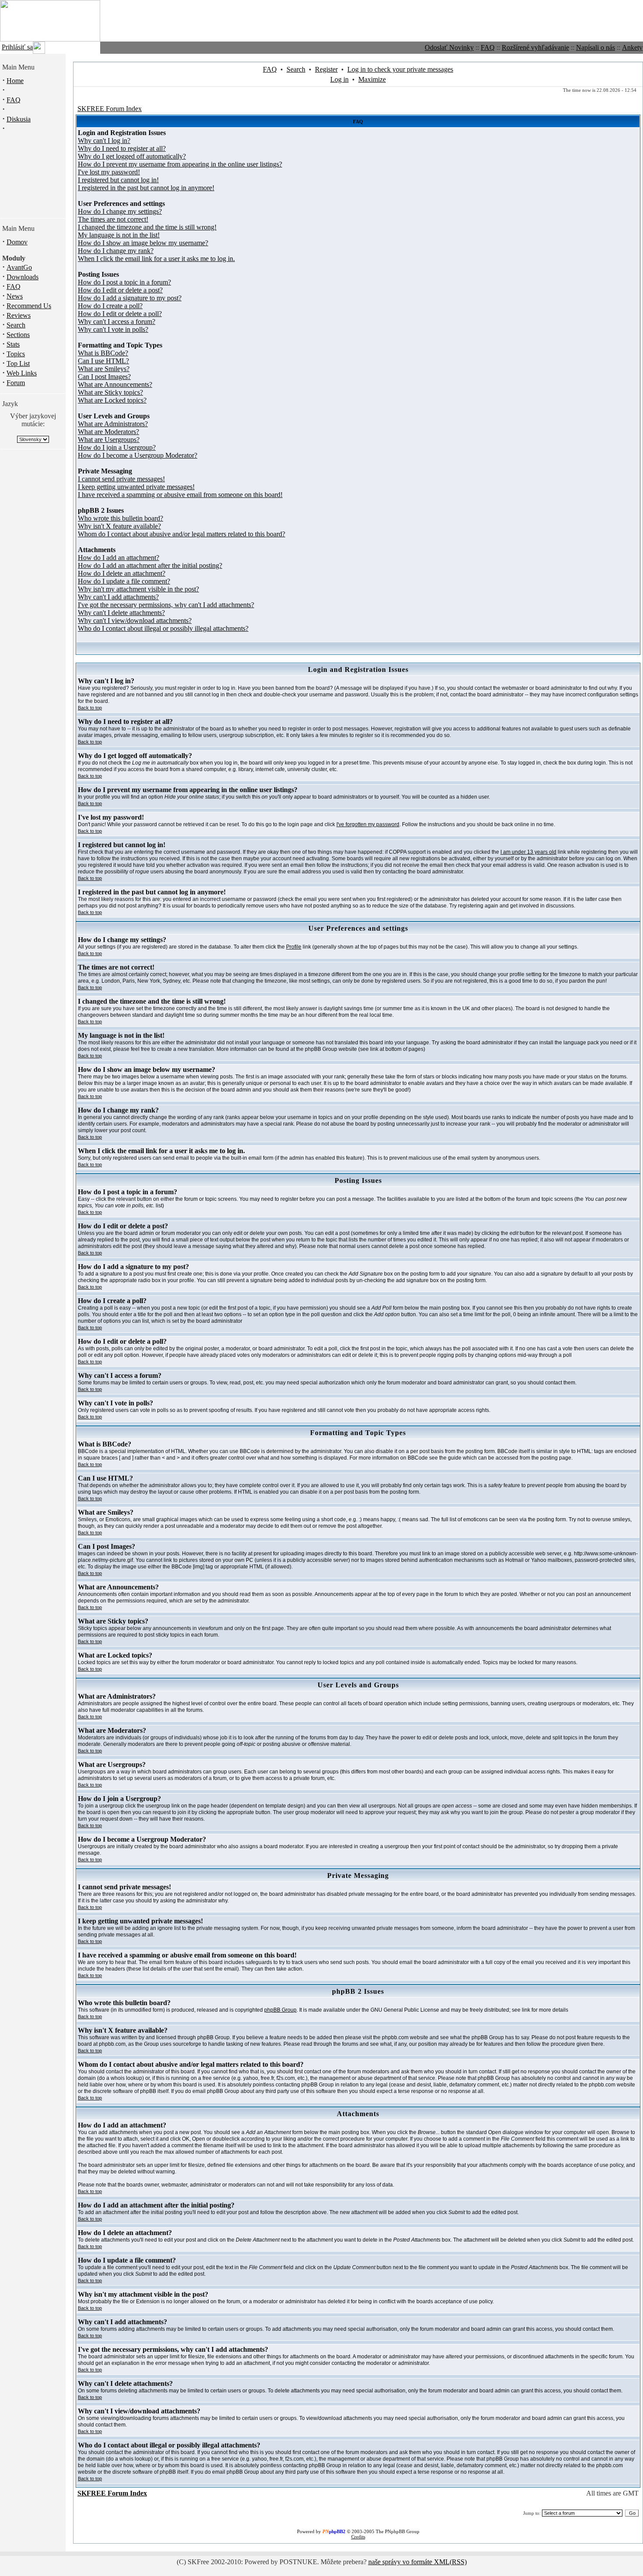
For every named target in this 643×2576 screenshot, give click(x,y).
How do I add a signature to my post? (130, 298)
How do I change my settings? (120, 211)
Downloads (23, 277)
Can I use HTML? (103, 361)
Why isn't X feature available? (119, 526)
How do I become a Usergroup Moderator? (138, 455)
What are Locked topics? (112, 400)
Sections (18, 335)
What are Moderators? (108, 432)
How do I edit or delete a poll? (120, 314)
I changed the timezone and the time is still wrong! (147, 227)
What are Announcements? (115, 384)
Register (326, 69)
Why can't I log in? (104, 141)
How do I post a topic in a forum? (124, 282)
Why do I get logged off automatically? (132, 156)
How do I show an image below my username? (143, 243)
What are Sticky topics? (110, 392)
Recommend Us (29, 306)
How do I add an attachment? (119, 558)
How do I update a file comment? (124, 581)
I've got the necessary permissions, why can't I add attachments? (166, 605)
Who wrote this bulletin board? (121, 518)
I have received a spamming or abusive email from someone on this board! (180, 495)
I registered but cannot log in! (118, 180)
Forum (16, 383)
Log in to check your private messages (400, 69)
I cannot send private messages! (121, 479)
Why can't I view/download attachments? (135, 621)
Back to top (90, 708)
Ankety (632, 47)
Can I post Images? (104, 377)
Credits (358, 2537)
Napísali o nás (596, 47)
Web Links (22, 373)
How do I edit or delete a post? (120, 290)
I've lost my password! (109, 172)
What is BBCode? (103, 353)
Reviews (19, 315)
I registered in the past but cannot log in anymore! (146, 188)
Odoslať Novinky (449, 47)
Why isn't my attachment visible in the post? (138, 589)
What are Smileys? (104, 369)
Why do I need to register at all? (122, 148)
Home (15, 81)
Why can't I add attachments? (118, 597)
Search (16, 325)
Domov (17, 242)
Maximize (372, 79)
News (15, 296)
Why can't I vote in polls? (113, 329)
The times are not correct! (113, 219)
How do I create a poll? (110, 306)
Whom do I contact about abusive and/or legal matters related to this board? (182, 534)
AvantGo (19, 267)
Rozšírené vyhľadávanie (535, 47)
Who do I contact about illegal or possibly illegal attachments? (163, 628)
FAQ (488, 47)
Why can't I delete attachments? (121, 613)
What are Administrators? (113, 424)
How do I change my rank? (116, 251)
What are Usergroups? (109, 440)
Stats (13, 344)
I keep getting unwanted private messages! (136, 487)
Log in (339, 79)
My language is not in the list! (119, 235)
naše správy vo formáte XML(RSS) (418, 2562)
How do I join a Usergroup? (117, 447)
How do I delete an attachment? (122, 573)
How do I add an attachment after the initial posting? (150, 565)
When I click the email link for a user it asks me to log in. (156, 259)
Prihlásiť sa (17, 47)
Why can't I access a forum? (117, 322)
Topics (16, 354)
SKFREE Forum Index (110, 109)
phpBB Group (280, 2010)
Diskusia (19, 119)
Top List (18, 363)
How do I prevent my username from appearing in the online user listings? (180, 164)
